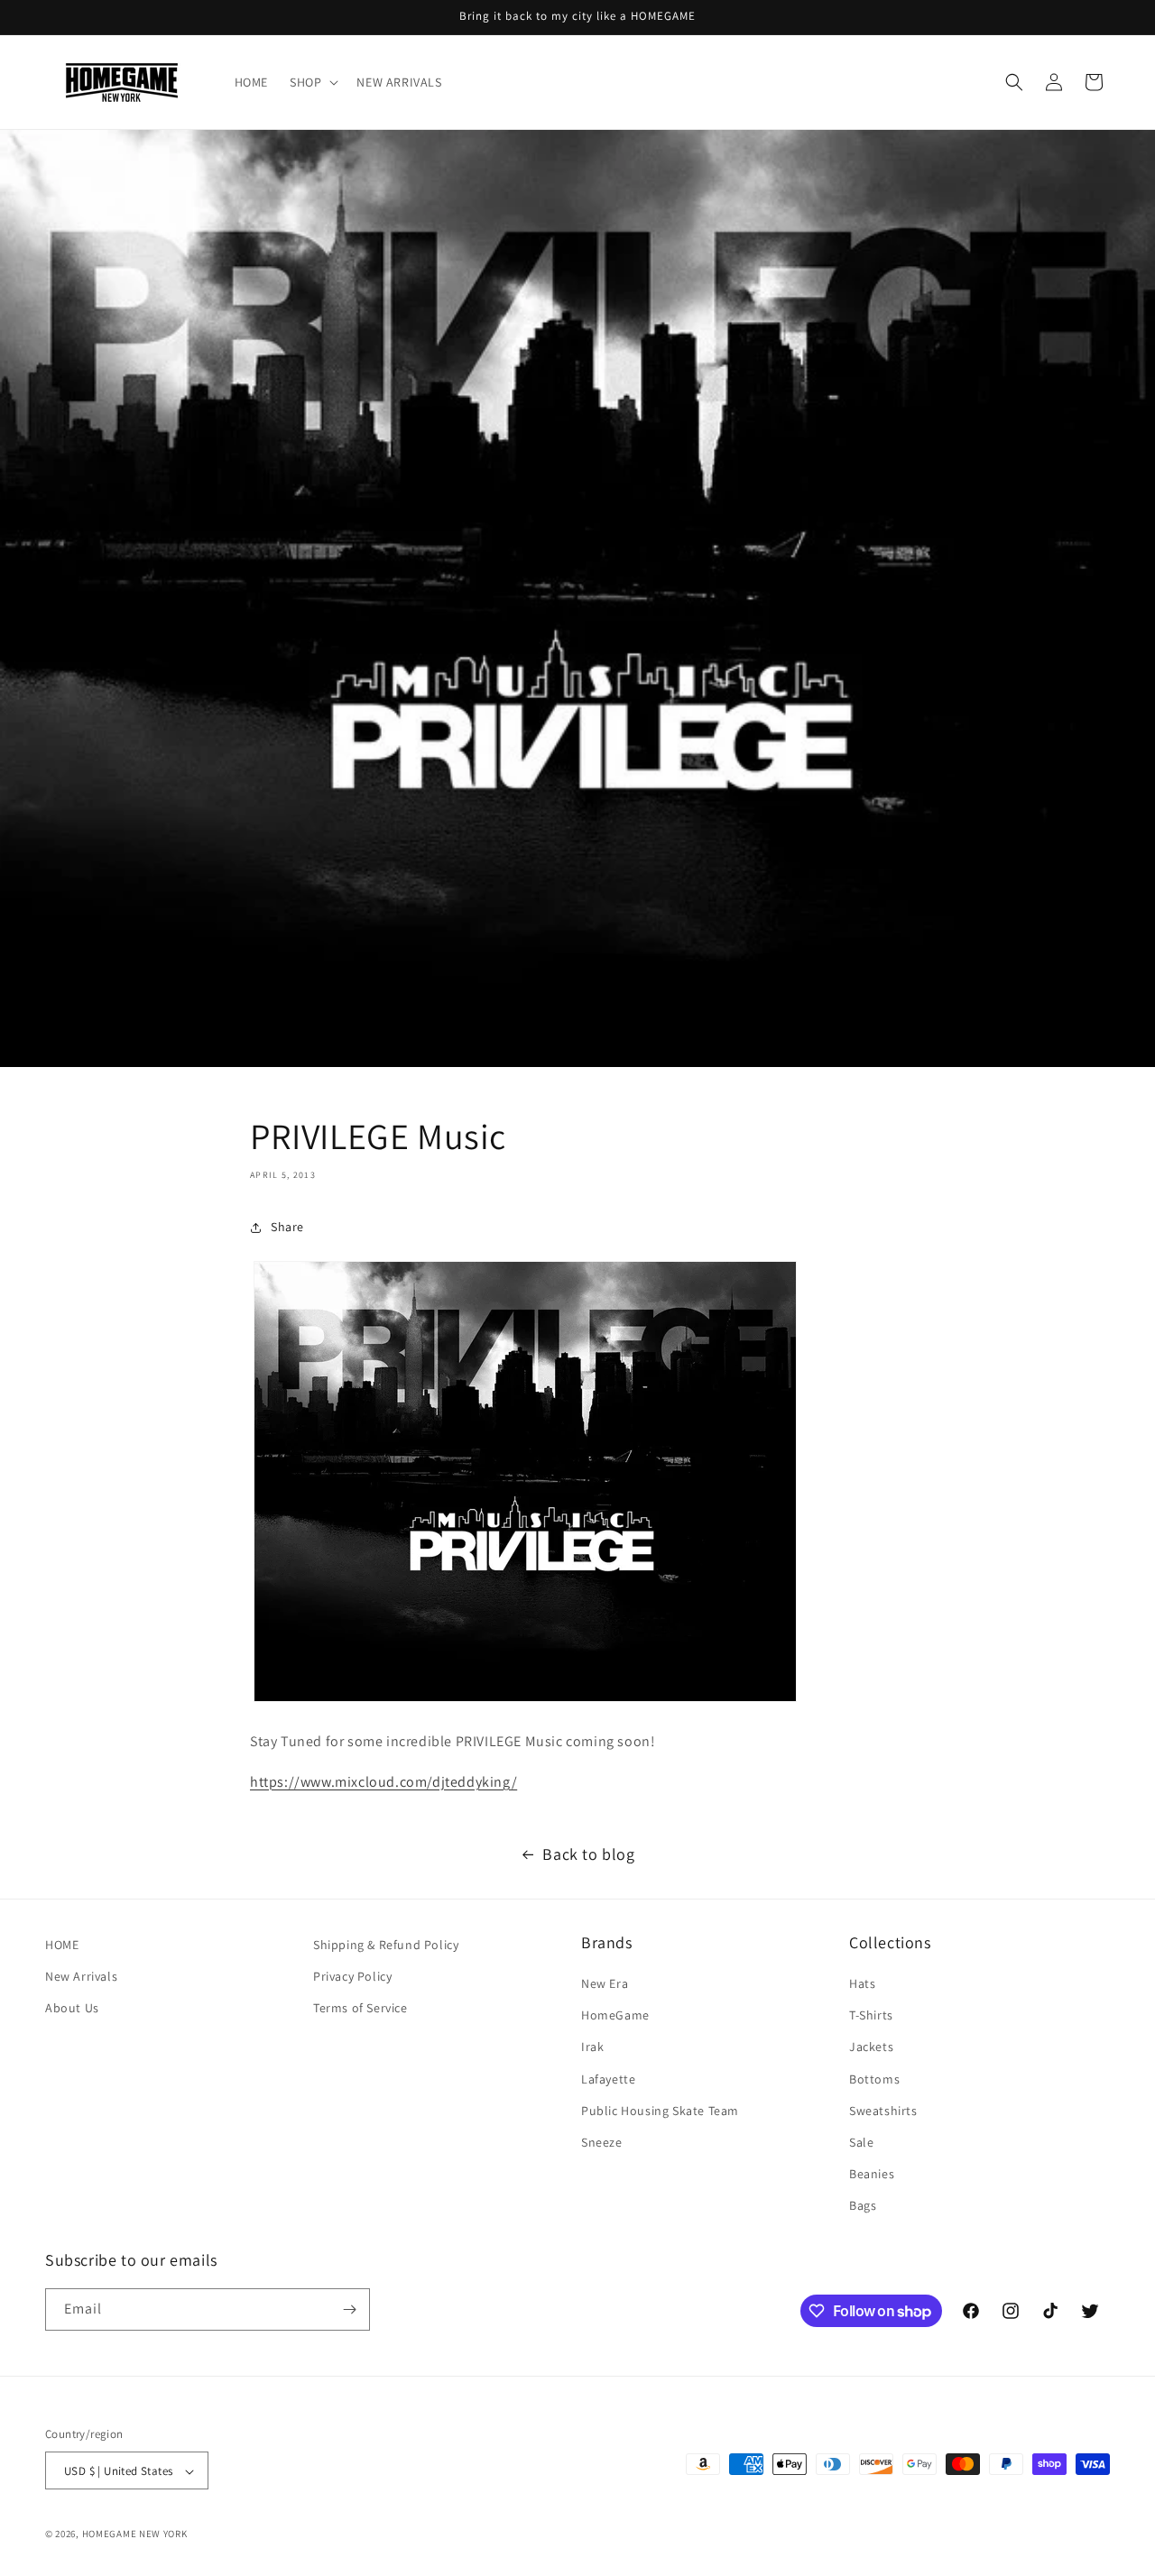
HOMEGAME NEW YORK (135, 2535)
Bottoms (874, 2079)
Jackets (871, 2047)
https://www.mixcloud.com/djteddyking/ (383, 1782)
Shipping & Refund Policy (386, 1945)
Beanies (872, 2174)
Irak (592, 2047)
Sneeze (602, 2142)
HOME (62, 1945)
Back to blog (588, 1854)
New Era (605, 1983)
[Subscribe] (349, 2309)
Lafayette (608, 2079)
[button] (312, 82)
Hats (862, 1983)
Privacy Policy (352, 1976)
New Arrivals (81, 1976)
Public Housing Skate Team (660, 2111)
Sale (861, 2142)
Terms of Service (360, 2008)
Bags (863, 2206)
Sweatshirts (883, 2111)
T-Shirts (871, 2015)
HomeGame (615, 2015)
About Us (72, 2008)
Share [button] (287, 1227)
